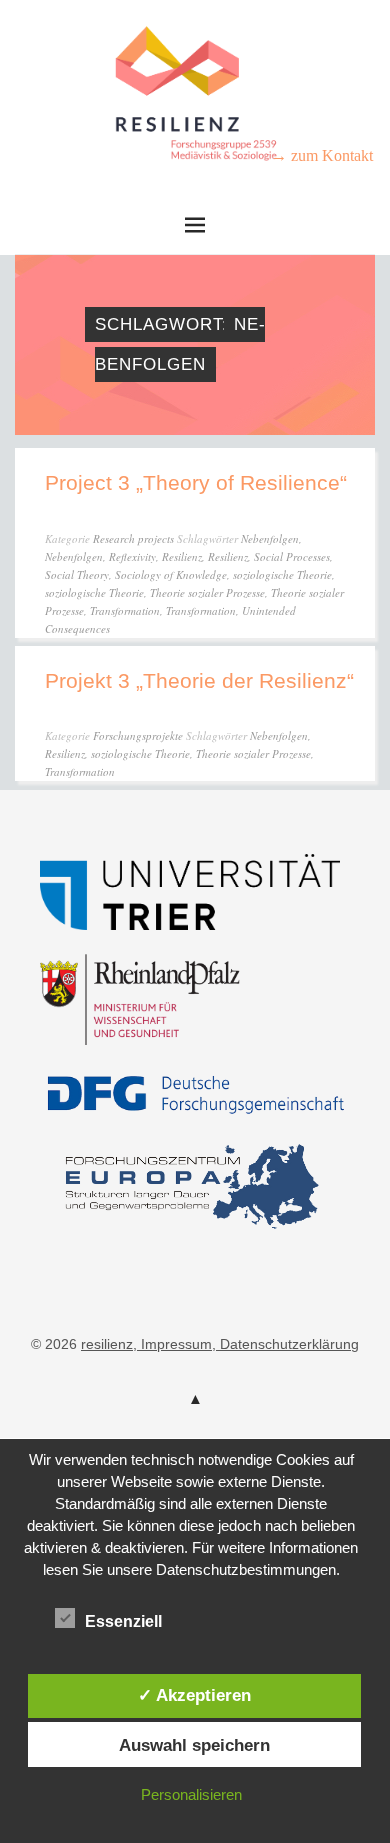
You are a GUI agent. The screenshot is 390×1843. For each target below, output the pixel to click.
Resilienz (182, 556)
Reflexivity (132, 556)
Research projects (133, 538)
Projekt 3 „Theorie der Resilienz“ (199, 680)
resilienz (107, 1344)
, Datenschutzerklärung (285, 1344)
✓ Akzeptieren (194, 1695)
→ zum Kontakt (322, 155)
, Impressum (172, 1344)
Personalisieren (191, 1794)
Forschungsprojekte (138, 735)
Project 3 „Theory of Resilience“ (196, 482)
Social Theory (77, 574)
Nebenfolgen (270, 538)
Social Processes (292, 556)
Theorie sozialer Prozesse (207, 592)
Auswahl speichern (194, 1745)
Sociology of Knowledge (171, 574)
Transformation (125, 610)
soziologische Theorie (282, 574)
